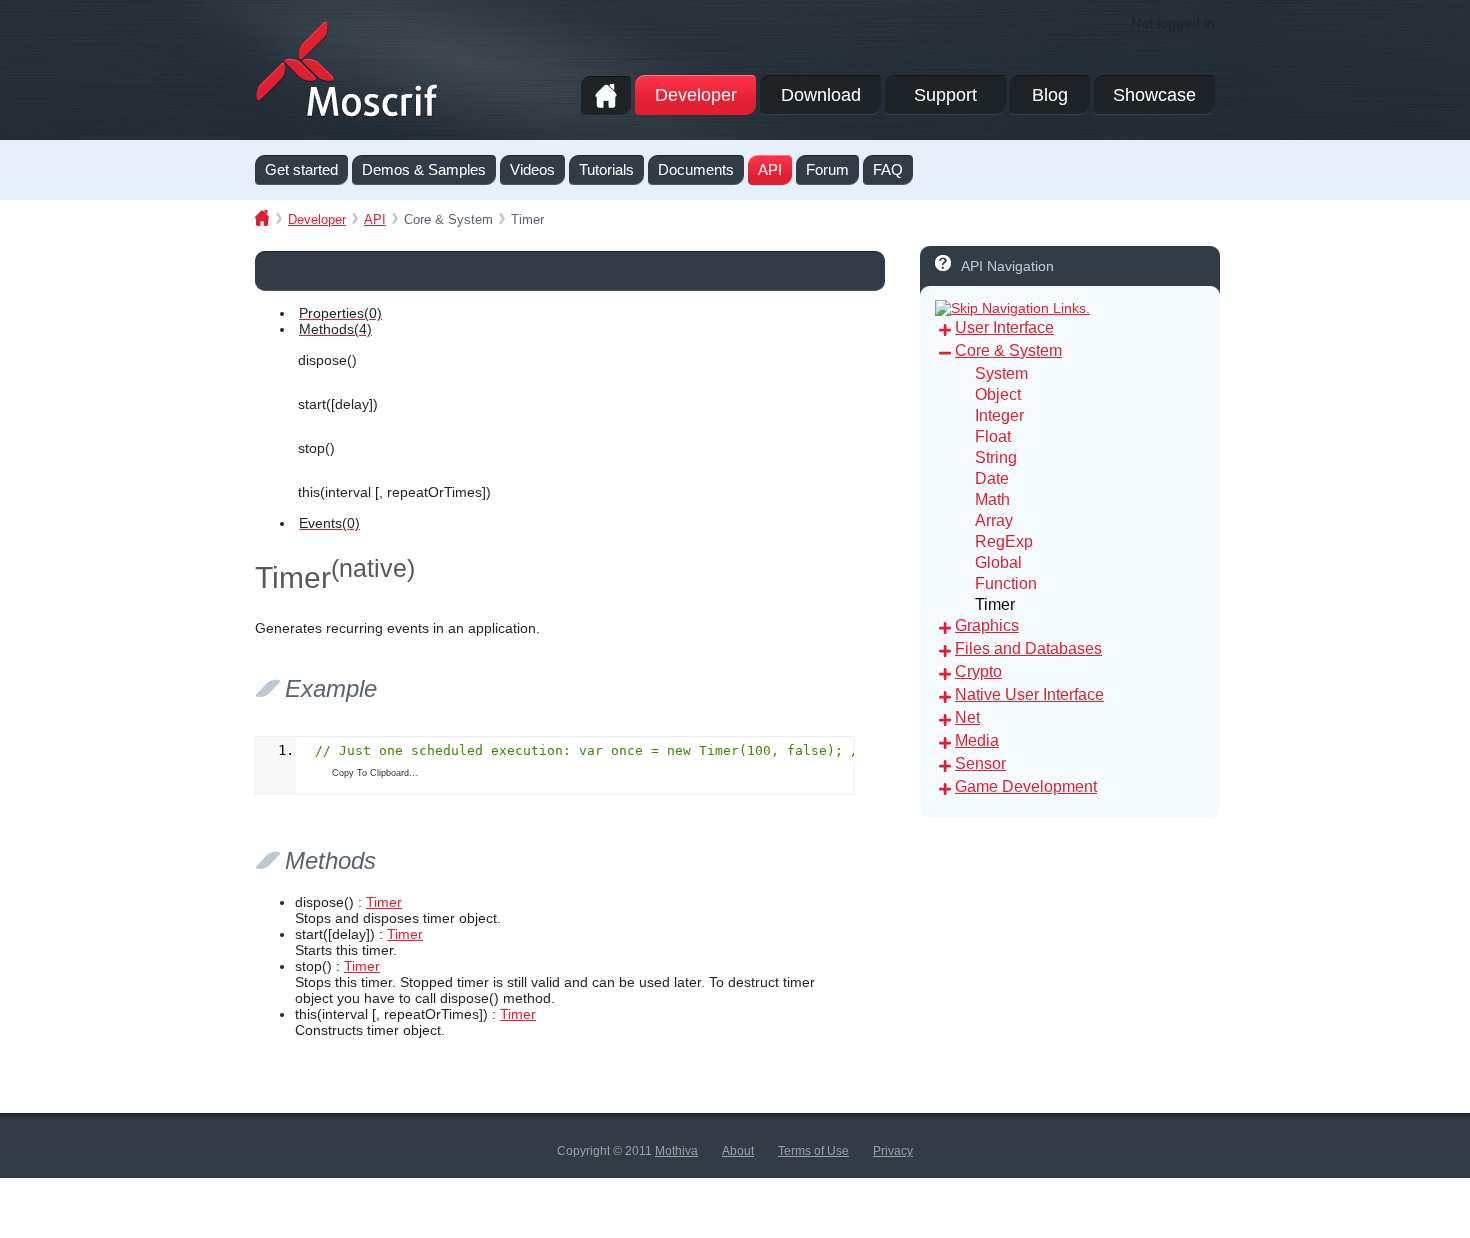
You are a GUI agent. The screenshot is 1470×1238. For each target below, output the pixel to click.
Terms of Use (813, 1151)
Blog (1050, 95)
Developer (696, 95)
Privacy (893, 1151)
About (738, 1151)
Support (945, 95)
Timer (384, 902)
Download (821, 95)
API (375, 219)
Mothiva (676, 1151)
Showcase (1154, 95)
